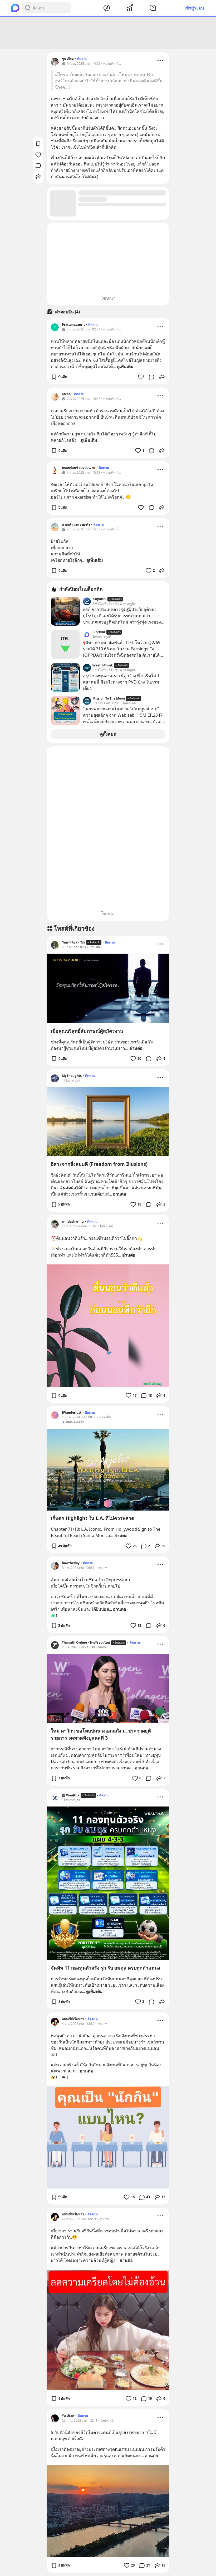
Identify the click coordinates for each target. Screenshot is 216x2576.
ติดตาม (82, 59)
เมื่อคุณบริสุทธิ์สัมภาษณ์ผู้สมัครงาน (87, 1031)
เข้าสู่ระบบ (194, 8)
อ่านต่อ (136, 1048)
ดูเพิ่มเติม (125, 366)
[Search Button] (27, 8)
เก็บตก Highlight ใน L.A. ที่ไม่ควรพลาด (93, 1518)
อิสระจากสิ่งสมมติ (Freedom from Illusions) (99, 1164)
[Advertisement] (108, 33)
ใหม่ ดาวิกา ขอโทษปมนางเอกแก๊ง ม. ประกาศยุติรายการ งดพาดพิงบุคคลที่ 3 (101, 1734)
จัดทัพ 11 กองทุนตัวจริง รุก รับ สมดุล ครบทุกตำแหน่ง (105, 1968)
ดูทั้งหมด (108, 734)
